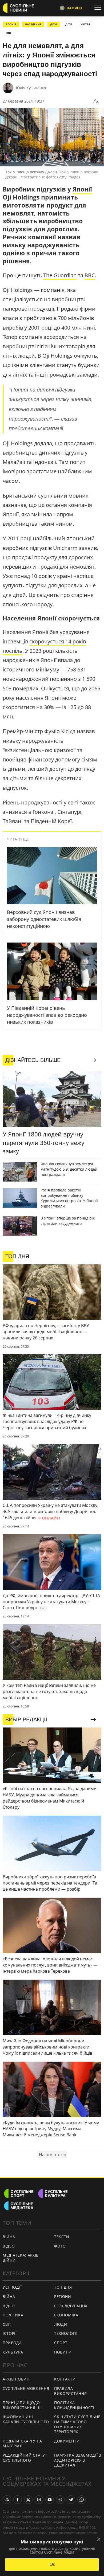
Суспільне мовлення (26, 2388)
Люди (61, 2324)
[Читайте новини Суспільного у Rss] (7, 2500)
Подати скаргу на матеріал (22, 2444)
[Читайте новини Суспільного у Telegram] (71, 2500)
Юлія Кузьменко (31, 88)
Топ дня (63, 2287)
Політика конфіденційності (74, 2405)
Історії (10, 2333)
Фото (60, 2246)
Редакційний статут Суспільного (25, 2458)
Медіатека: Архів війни (21, 2258)
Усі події (12, 2287)
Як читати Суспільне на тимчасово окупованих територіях (77, 2424)
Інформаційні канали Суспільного (26, 2419)
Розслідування (71, 2306)
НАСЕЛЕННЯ (33, 24)
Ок (52, 2564)
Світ (7, 2324)
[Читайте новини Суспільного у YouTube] (50, 2500)
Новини (63, 2352)
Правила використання (70, 2391)
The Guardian (60, 275)
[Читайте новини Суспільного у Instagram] (39, 2500)
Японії (82, 189)
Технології (66, 2333)
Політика (13, 2315)
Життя (85, 24)
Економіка (66, 2315)
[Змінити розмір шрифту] (96, 101)
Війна (9, 2237)
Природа (12, 2343)
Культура (13, 2352)
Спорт (61, 2343)
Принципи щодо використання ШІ (22, 2405)
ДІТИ (53, 24)
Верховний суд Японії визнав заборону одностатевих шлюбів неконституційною (44, 919)
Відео (9, 2246)
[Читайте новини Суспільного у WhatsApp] (82, 2500)
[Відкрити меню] (99, 8)
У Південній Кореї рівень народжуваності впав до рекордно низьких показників (47, 1015)
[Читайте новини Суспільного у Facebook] (18, 2500)
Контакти (65, 2379)
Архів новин (16, 2379)
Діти (69, 24)
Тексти (62, 2237)
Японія (11, 24)
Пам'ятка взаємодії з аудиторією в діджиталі (78, 2460)
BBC (90, 275)
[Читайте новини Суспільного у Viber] (60, 2500)
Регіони (63, 2296)
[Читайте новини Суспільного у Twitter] (28, 2500)
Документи (67, 2441)
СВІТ (9, 33)
